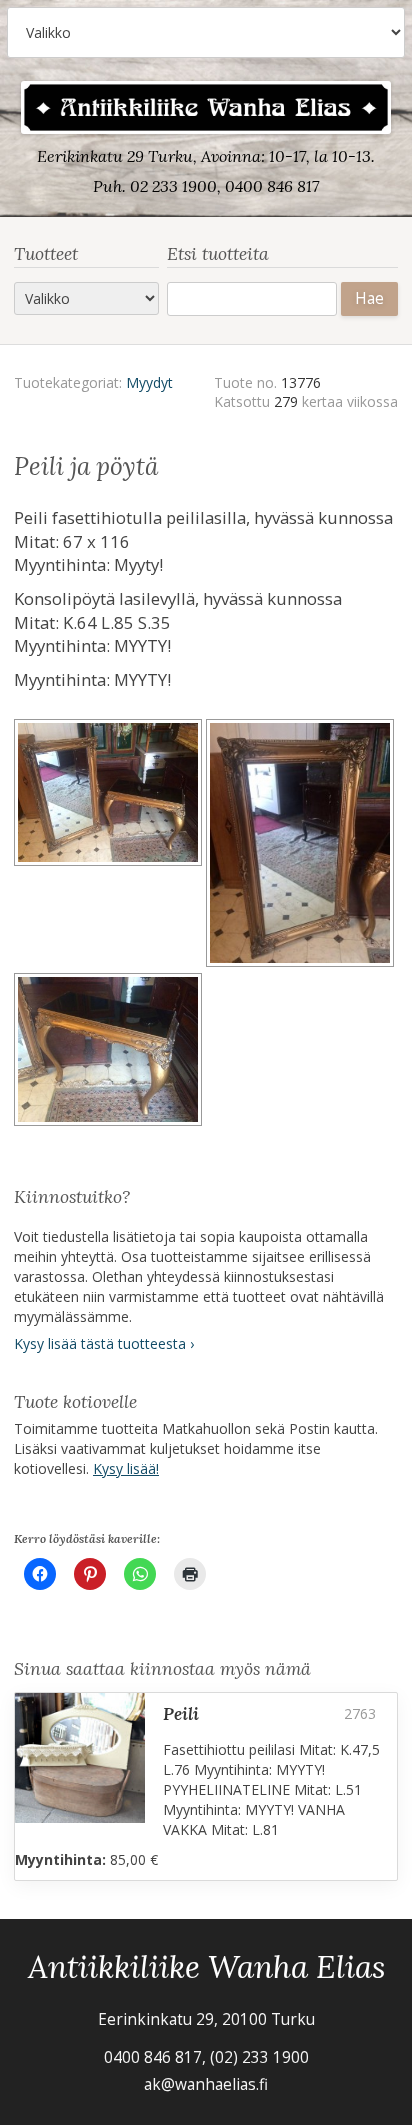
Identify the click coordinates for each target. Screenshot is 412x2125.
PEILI (181, 1713)
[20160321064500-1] (302, 846)
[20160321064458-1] (110, 846)
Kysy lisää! (126, 1468)
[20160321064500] (110, 1052)
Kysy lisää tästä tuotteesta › (104, 1343)
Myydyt (149, 382)
